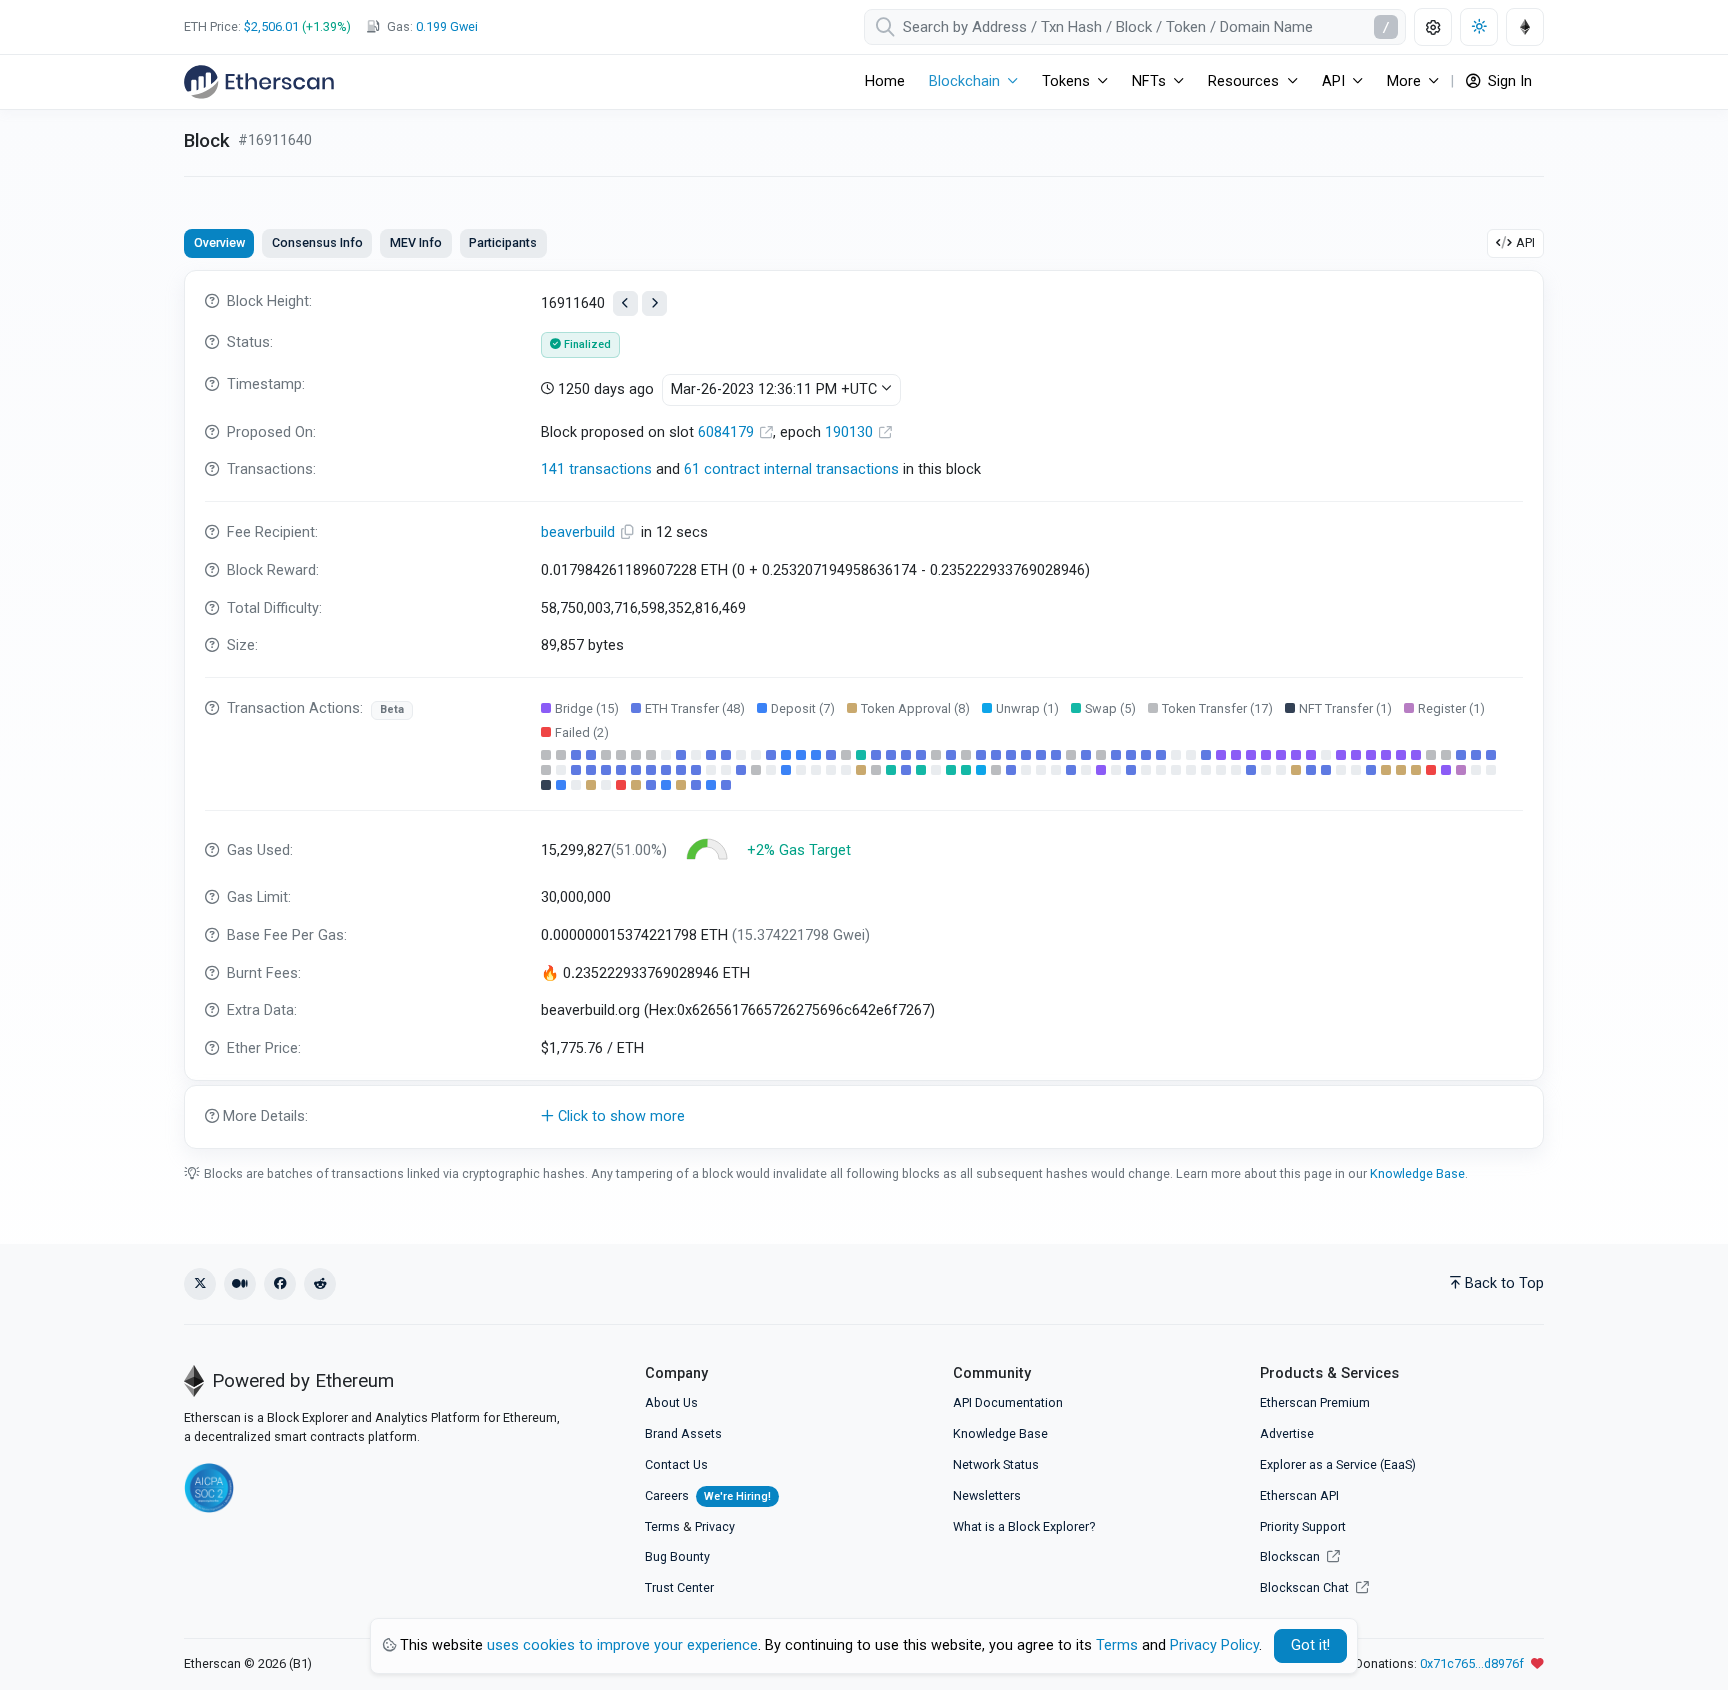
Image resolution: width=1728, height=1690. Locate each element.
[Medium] (240, 1284)
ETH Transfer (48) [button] (695, 708)
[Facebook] (280, 1284)
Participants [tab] (503, 242)
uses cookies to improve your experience (622, 1645)
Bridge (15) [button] (587, 708)
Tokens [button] (1066, 81)
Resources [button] (1243, 81)
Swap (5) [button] (1110, 708)
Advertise (1287, 1433)
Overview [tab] (219, 242)
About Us (671, 1402)
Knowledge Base (1417, 1173)
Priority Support (1303, 1526)
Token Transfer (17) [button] (1217, 708)
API (1525, 242)
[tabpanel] (864, 709)
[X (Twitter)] (200, 1284)
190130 (851, 432)
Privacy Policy (1214, 1645)
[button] (864, 1117)
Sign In (1508, 81)
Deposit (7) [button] (803, 708)
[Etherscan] (259, 82)
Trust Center (679, 1587)
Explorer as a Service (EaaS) (1338, 1464)
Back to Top (1504, 1283)
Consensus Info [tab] (317, 242)
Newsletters (987, 1495)
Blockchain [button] (964, 81)
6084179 (728, 432)
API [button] (1333, 81)
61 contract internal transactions (791, 469)
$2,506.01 (271, 26)
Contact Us (676, 1464)
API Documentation (1008, 1402)
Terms (662, 1526)
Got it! (1310, 1645)
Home (885, 81)
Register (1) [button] (1451, 708)
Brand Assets (683, 1433)
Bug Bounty (677, 1556)
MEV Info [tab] (416, 242)
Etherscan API (1299, 1495)
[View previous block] (625, 303)
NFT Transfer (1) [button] (1345, 708)
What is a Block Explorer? (1024, 1526)
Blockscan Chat (1306, 1587)
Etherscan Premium (1315, 1402)
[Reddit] (320, 1284)
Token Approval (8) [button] (915, 708)
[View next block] (654, 303)
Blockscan (1291, 1556)
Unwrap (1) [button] (1027, 708)
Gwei (447, 26)
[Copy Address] (630, 532)
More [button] (1404, 81)
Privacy (715, 1526)
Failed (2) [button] (582, 732)
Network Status (996, 1464)
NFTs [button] (1149, 81)
